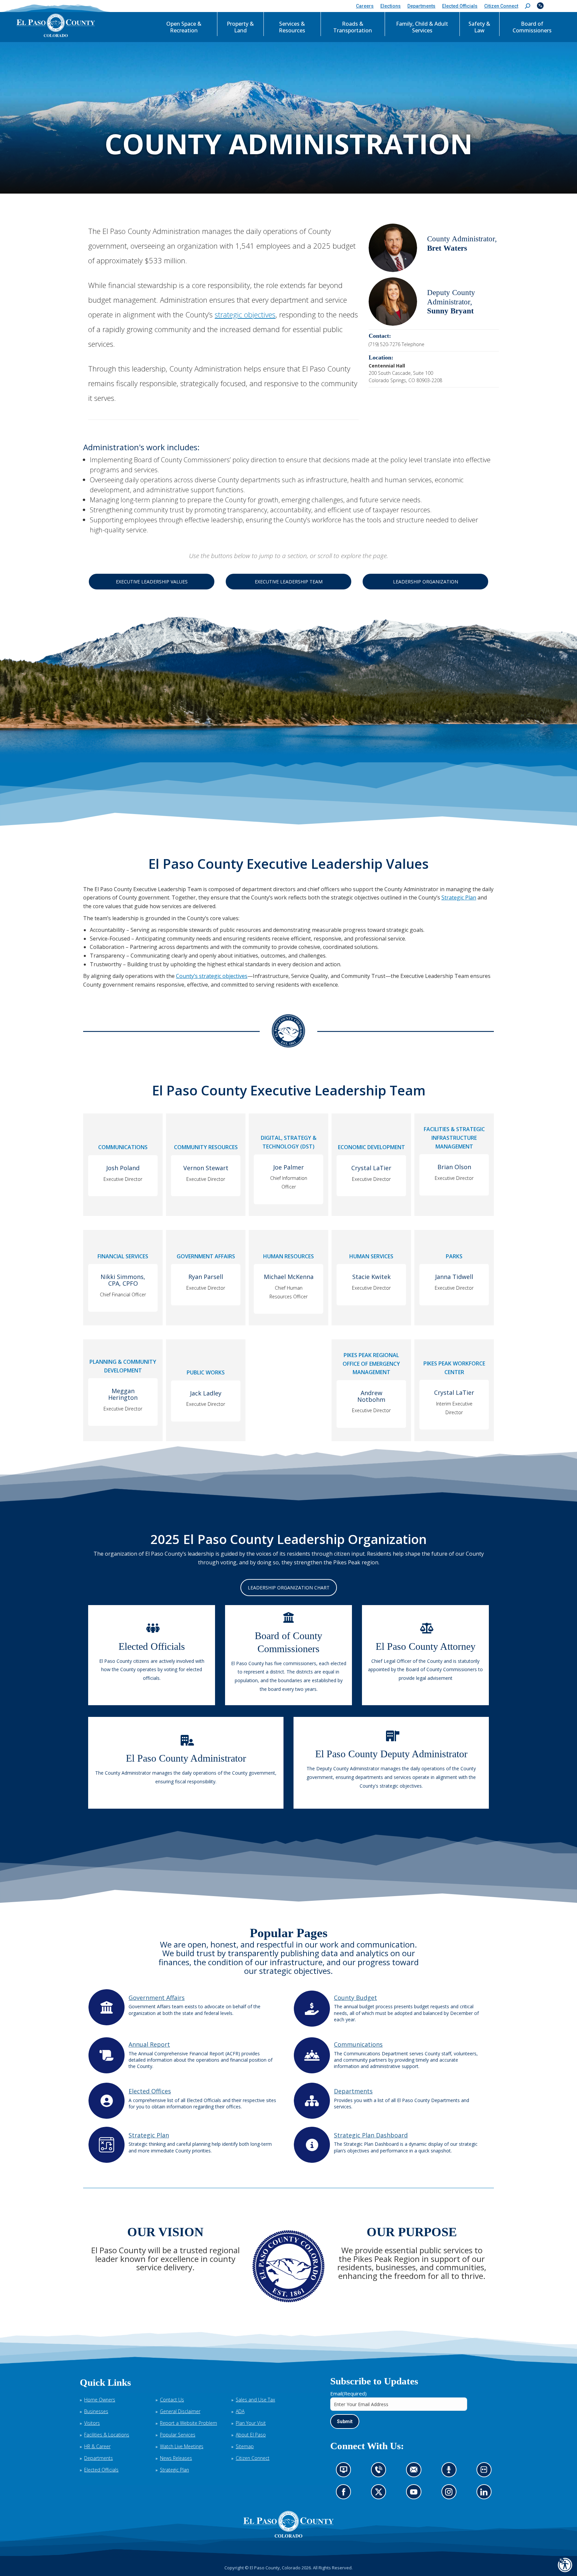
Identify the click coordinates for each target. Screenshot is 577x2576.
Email (348, 2393)
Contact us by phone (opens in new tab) (380, 2472)
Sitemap (245, 2446)
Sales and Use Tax (255, 2400)
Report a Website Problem (188, 2423)
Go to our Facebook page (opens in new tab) (345, 2494)
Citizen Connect (253, 2458)
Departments (353, 2091)
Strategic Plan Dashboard (371, 2135)
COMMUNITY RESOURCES (206, 1147)
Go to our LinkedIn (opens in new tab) (486, 2494)
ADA (240, 2411)
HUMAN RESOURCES (288, 1256)
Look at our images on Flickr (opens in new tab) (486, 2472)
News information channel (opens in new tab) (346, 2472)
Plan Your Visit (251, 2423)
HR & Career (97, 2446)
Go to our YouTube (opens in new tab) (415, 2494)
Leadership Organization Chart (289, 1588)
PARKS (454, 1256)
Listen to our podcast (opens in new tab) (450, 2472)
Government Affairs (157, 1998)
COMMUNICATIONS (123, 1147)
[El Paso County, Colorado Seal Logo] (288, 2524)
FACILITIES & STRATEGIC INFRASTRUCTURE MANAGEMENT (454, 1138)
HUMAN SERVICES (371, 1256)
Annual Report (149, 2044)
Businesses (96, 2411)
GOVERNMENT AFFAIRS (206, 1256)
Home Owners (100, 2400)
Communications (358, 2044)
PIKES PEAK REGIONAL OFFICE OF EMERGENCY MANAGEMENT (371, 1364)
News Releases (176, 2458)
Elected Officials (101, 2470)
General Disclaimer (180, 2411)
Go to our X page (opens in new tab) (380, 2494)
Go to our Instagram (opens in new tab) (451, 2494)
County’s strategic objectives (212, 976)
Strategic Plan (459, 897)
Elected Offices (150, 2091)
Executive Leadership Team (289, 582)
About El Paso (251, 2435)
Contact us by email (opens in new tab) (416, 2472)
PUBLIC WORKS (206, 1372)
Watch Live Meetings (182, 2446)
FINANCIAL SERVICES (123, 1256)
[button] (528, 6)
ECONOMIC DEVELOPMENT (371, 1147)
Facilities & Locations (107, 2435)
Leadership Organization (426, 582)
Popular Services (178, 2435)
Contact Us (172, 2400)
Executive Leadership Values (152, 582)
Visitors (92, 2423)
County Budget (355, 1998)
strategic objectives (245, 314)
